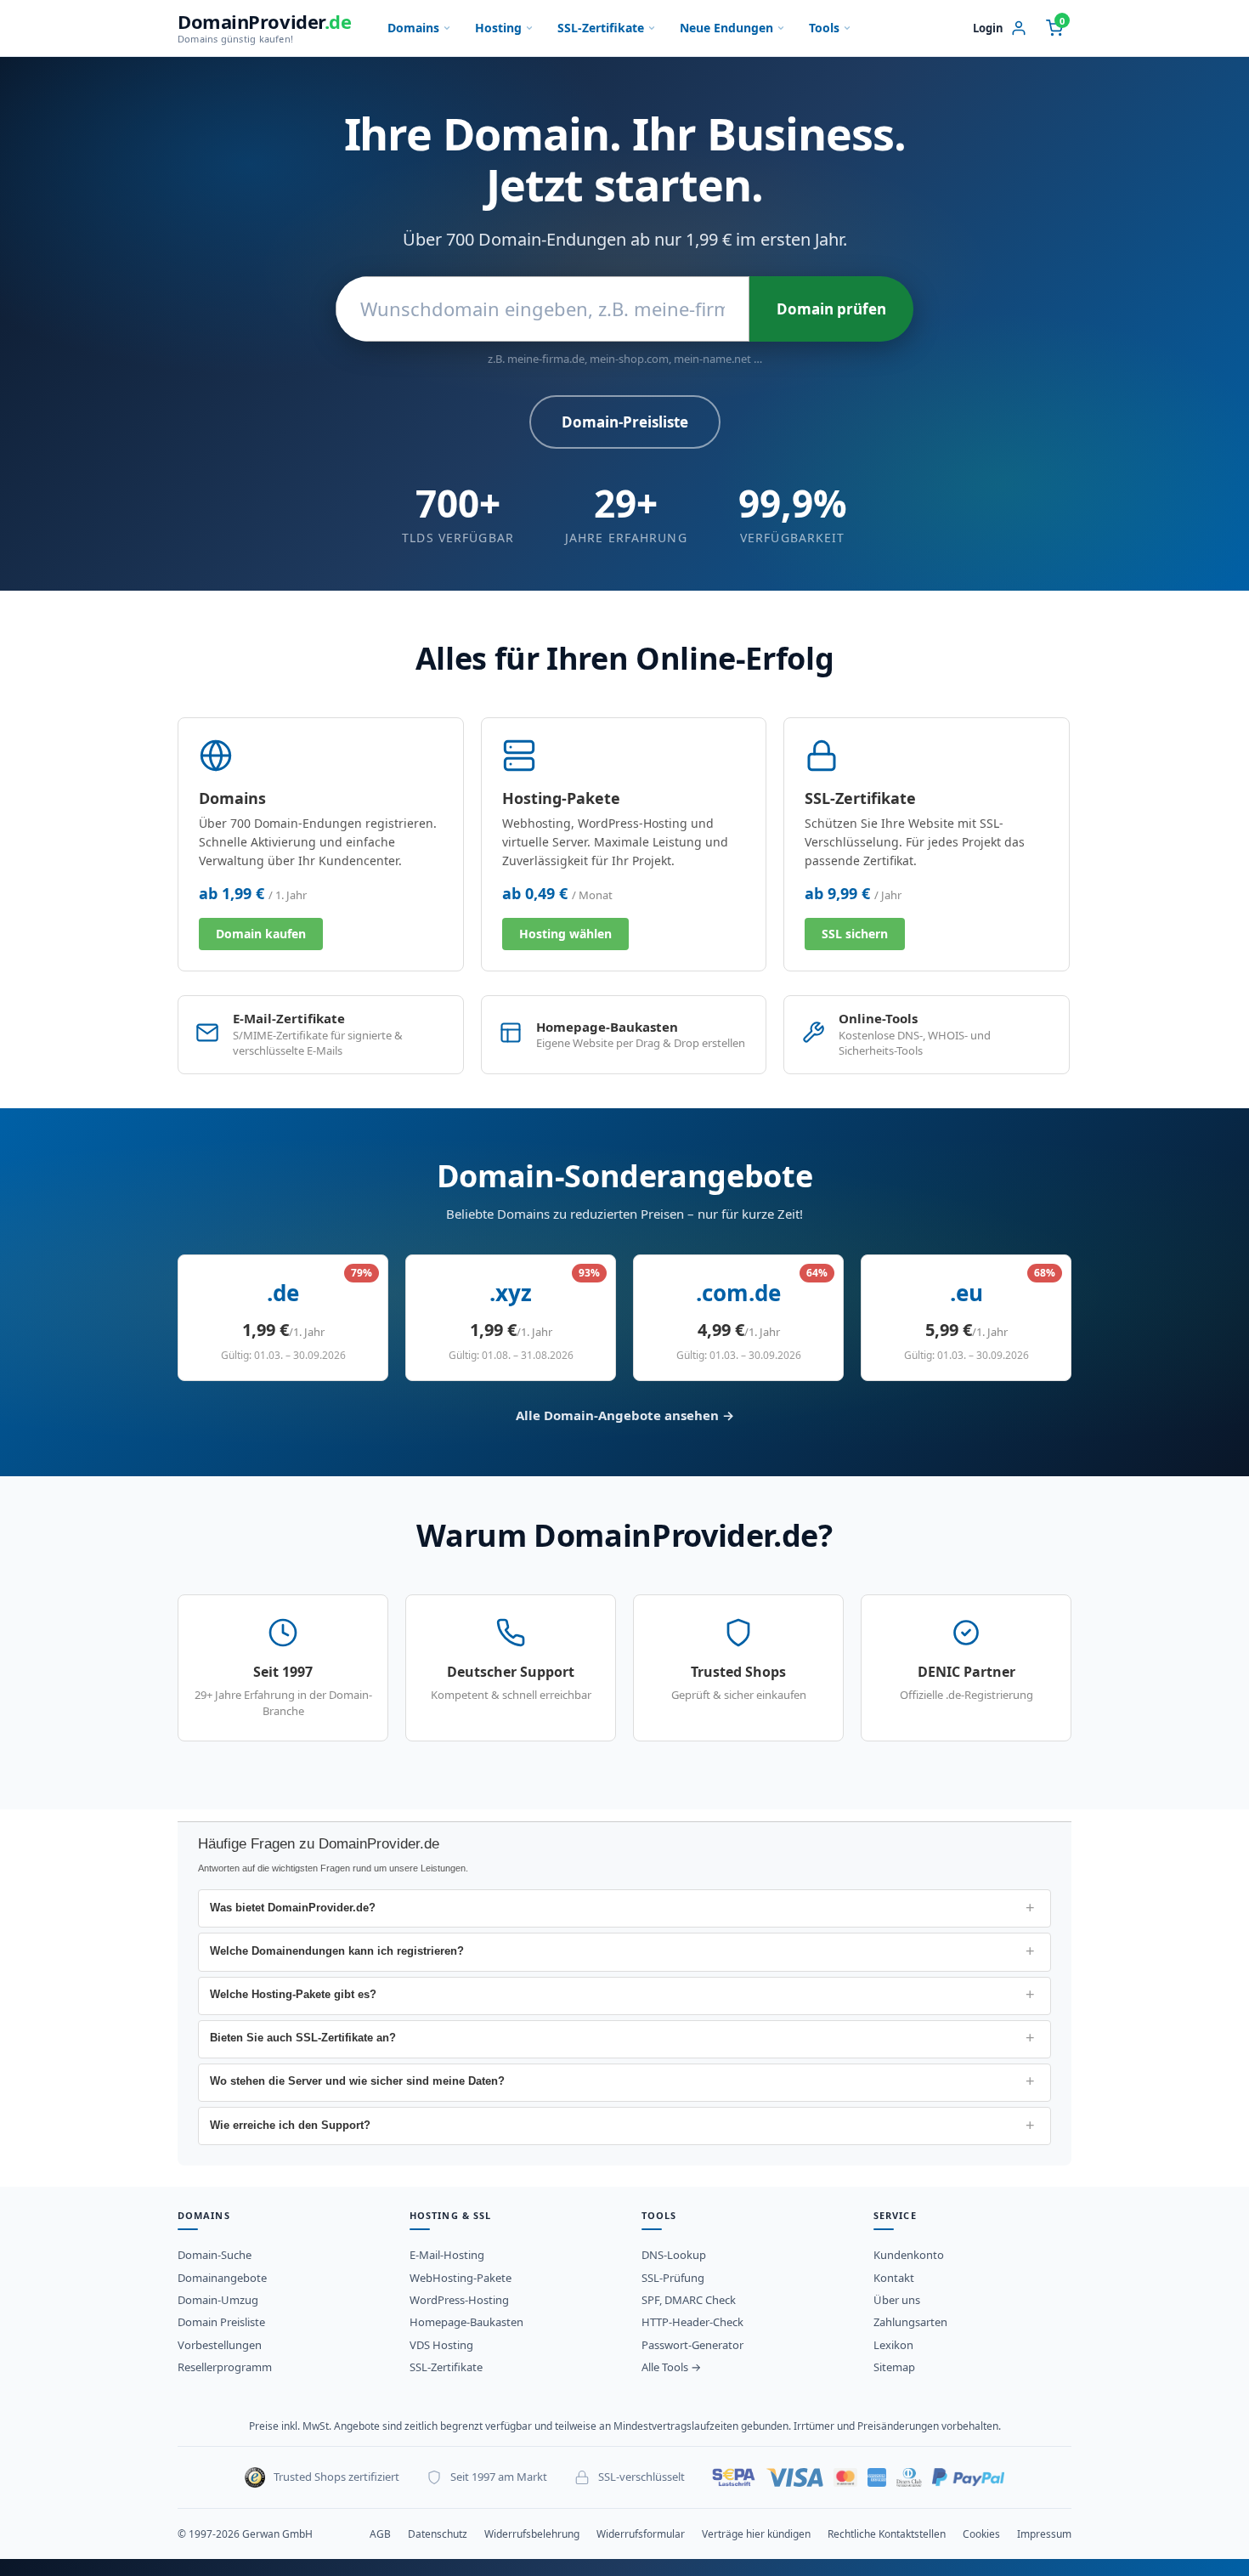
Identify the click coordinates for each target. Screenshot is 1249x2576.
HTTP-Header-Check (692, 2322)
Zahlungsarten (910, 2322)
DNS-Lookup (674, 2255)
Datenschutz (438, 2534)
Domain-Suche (215, 2255)
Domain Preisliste (221, 2322)
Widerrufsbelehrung (532, 2534)
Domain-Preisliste (625, 422)
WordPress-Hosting (459, 2300)
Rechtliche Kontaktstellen (887, 2534)
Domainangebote (222, 2278)
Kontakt (894, 2278)
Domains (413, 28)
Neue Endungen (726, 28)
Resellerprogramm (225, 2367)
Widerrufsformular (641, 2534)
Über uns (897, 2300)
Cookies (981, 2534)
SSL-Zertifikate (601, 28)
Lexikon (893, 2345)
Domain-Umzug (218, 2300)
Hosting (498, 28)
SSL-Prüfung (673, 2278)
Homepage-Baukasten (466, 2322)
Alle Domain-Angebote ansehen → (625, 1415)
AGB (380, 2534)
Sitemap (894, 2367)
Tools (824, 28)
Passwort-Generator (692, 2345)
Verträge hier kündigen (756, 2534)
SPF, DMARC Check (689, 2300)
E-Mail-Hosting (447, 2255)
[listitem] (624, 1908)
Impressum (1044, 2534)
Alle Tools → (671, 2367)
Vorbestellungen (220, 2345)
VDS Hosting (441, 2345)
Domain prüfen (831, 309)
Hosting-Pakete (561, 798)
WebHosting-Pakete (461, 2278)
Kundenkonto (909, 2255)
